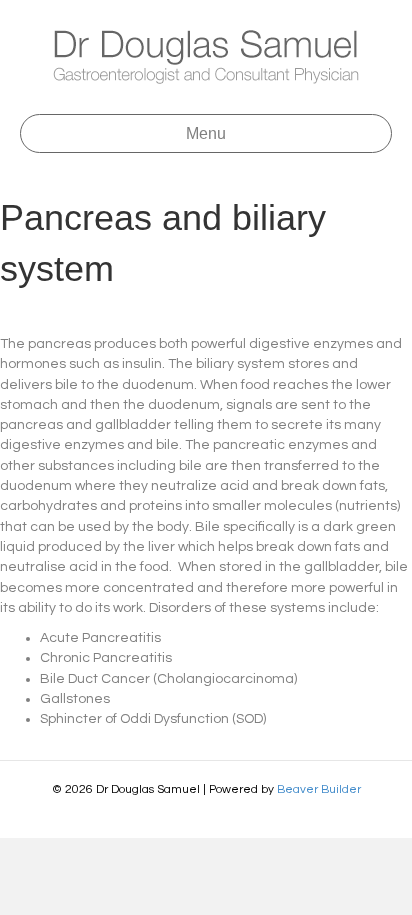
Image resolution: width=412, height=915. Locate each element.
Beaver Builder (319, 789)
